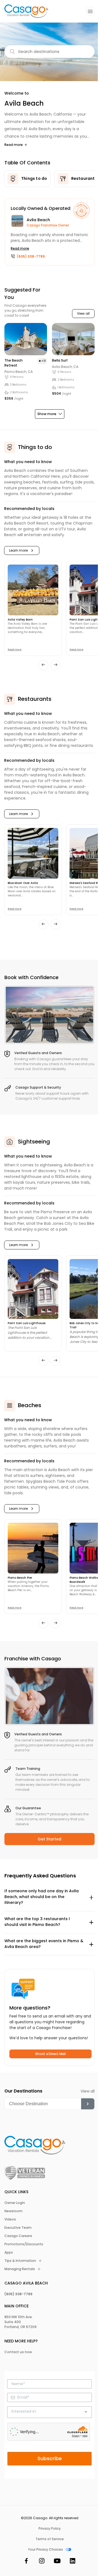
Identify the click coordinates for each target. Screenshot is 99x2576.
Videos (10, 2219)
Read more (14, 145)
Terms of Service (50, 2539)
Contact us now (18, 2352)
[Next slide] (56, 665)
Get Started (50, 1839)
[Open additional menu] (90, 11)
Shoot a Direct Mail (50, 2054)
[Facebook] (26, 2562)
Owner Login (15, 2203)
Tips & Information (20, 2261)
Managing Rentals (20, 2269)
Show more (47, 414)
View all (83, 314)
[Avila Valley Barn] (33, 590)
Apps (9, 2252)
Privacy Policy (50, 2529)
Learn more (18, 551)
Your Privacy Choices (46, 2550)
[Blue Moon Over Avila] (33, 853)
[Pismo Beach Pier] (33, 1548)
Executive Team (18, 2228)
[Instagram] (42, 2562)
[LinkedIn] (73, 2562)
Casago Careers (18, 2236)
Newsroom (13, 2211)
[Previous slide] (43, 665)
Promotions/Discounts (24, 2244)
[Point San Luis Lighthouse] (33, 1289)
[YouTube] (57, 2562)
